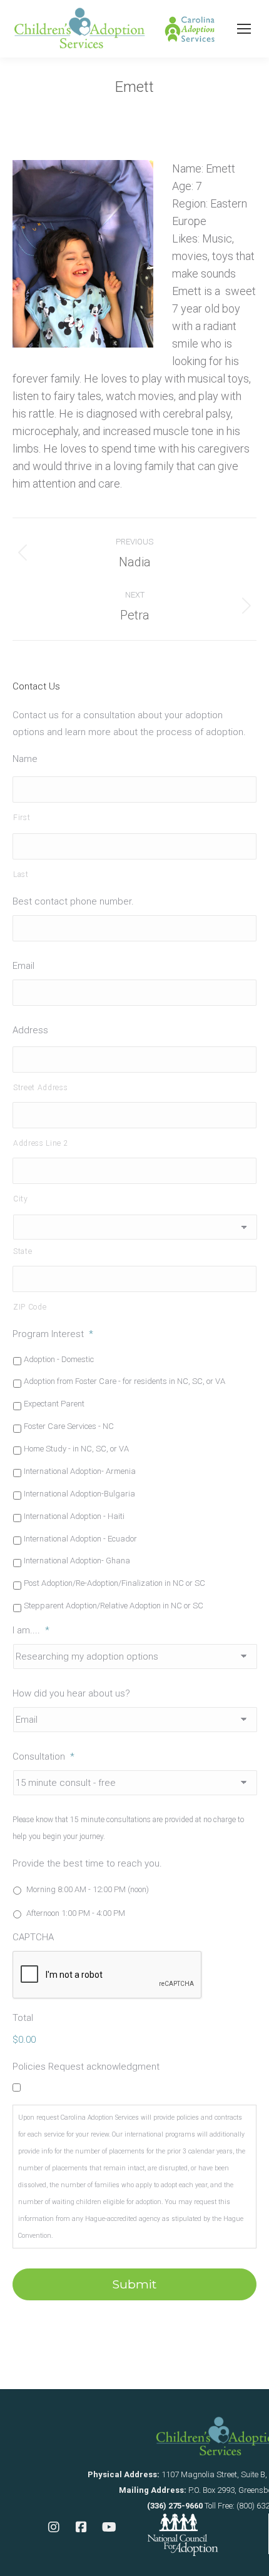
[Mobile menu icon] (244, 29)
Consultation (43, 1757)
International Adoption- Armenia (80, 1471)
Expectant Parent (54, 1404)
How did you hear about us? (71, 1693)
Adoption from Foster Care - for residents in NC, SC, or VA (124, 1381)
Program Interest (53, 1334)
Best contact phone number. (73, 901)
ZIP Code (30, 1307)
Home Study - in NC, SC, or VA (76, 1449)
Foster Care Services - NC (69, 1426)
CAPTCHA (33, 1937)
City (21, 1199)
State (23, 1251)
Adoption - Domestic (59, 1359)
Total (23, 2018)
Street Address (40, 1088)
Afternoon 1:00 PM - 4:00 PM (76, 1913)
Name (25, 759)
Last (21, 875)
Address (30, 1030)
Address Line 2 (41, 1143)
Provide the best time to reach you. (87, 1863)
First (22, 818)
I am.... (31, 1630)
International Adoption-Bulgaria (79, 1494)
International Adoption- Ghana (77, 1561)
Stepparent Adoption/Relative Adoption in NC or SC (114, 1606)
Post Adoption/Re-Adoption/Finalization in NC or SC (114, 1583)
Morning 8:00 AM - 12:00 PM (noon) (88, 1889)
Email (23, 966)
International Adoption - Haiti (74, 1516)
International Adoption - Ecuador (80, 1539)
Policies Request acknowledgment (86, 2067)
